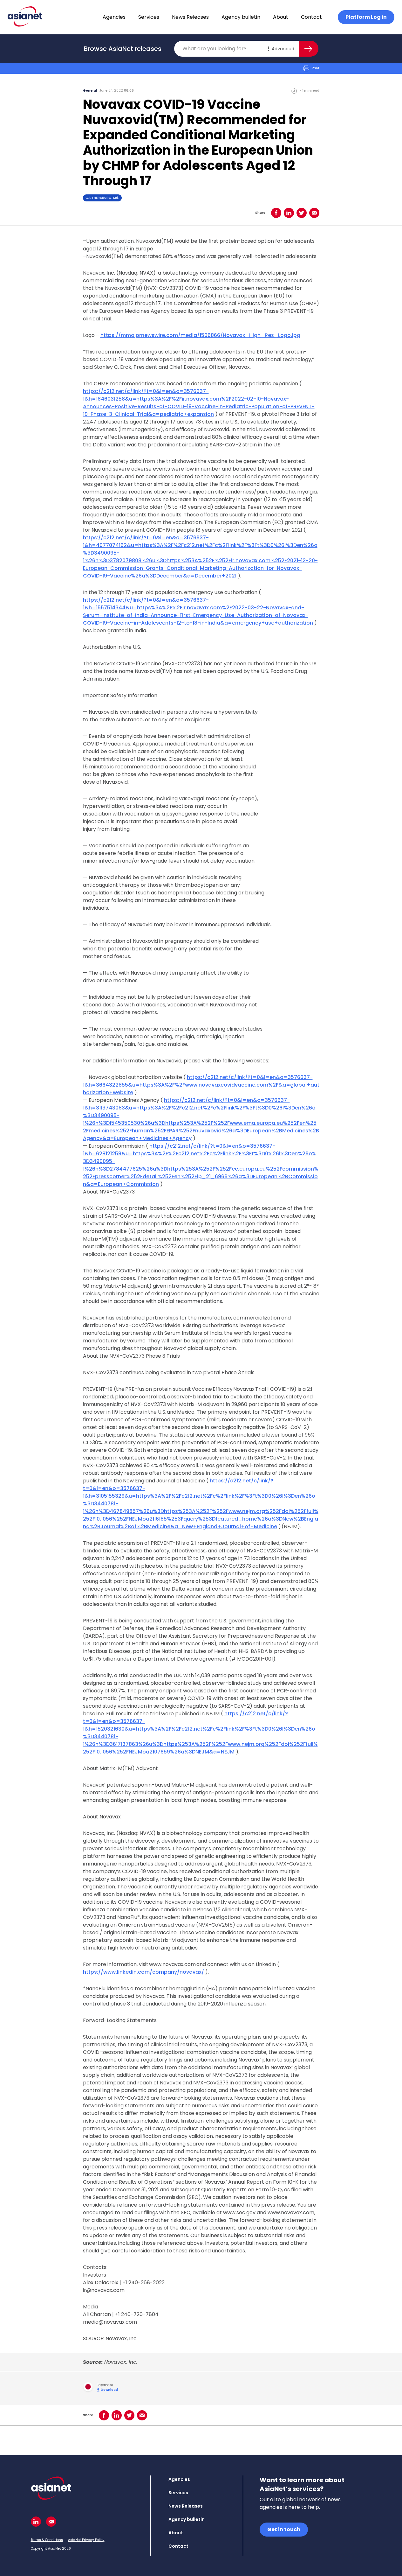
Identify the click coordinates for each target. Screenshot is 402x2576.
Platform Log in (366, 17)
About (281, 17)
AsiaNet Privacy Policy (86, 2540)
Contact (311, 17)
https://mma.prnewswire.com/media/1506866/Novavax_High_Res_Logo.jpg (200, 335)
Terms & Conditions (47, 2540)
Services (149, 17)
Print (316, 68)
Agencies (114, 17)
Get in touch (284, 2529)
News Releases (190, 17)
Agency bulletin (241, 17)
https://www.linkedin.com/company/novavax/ (143, 1972)
